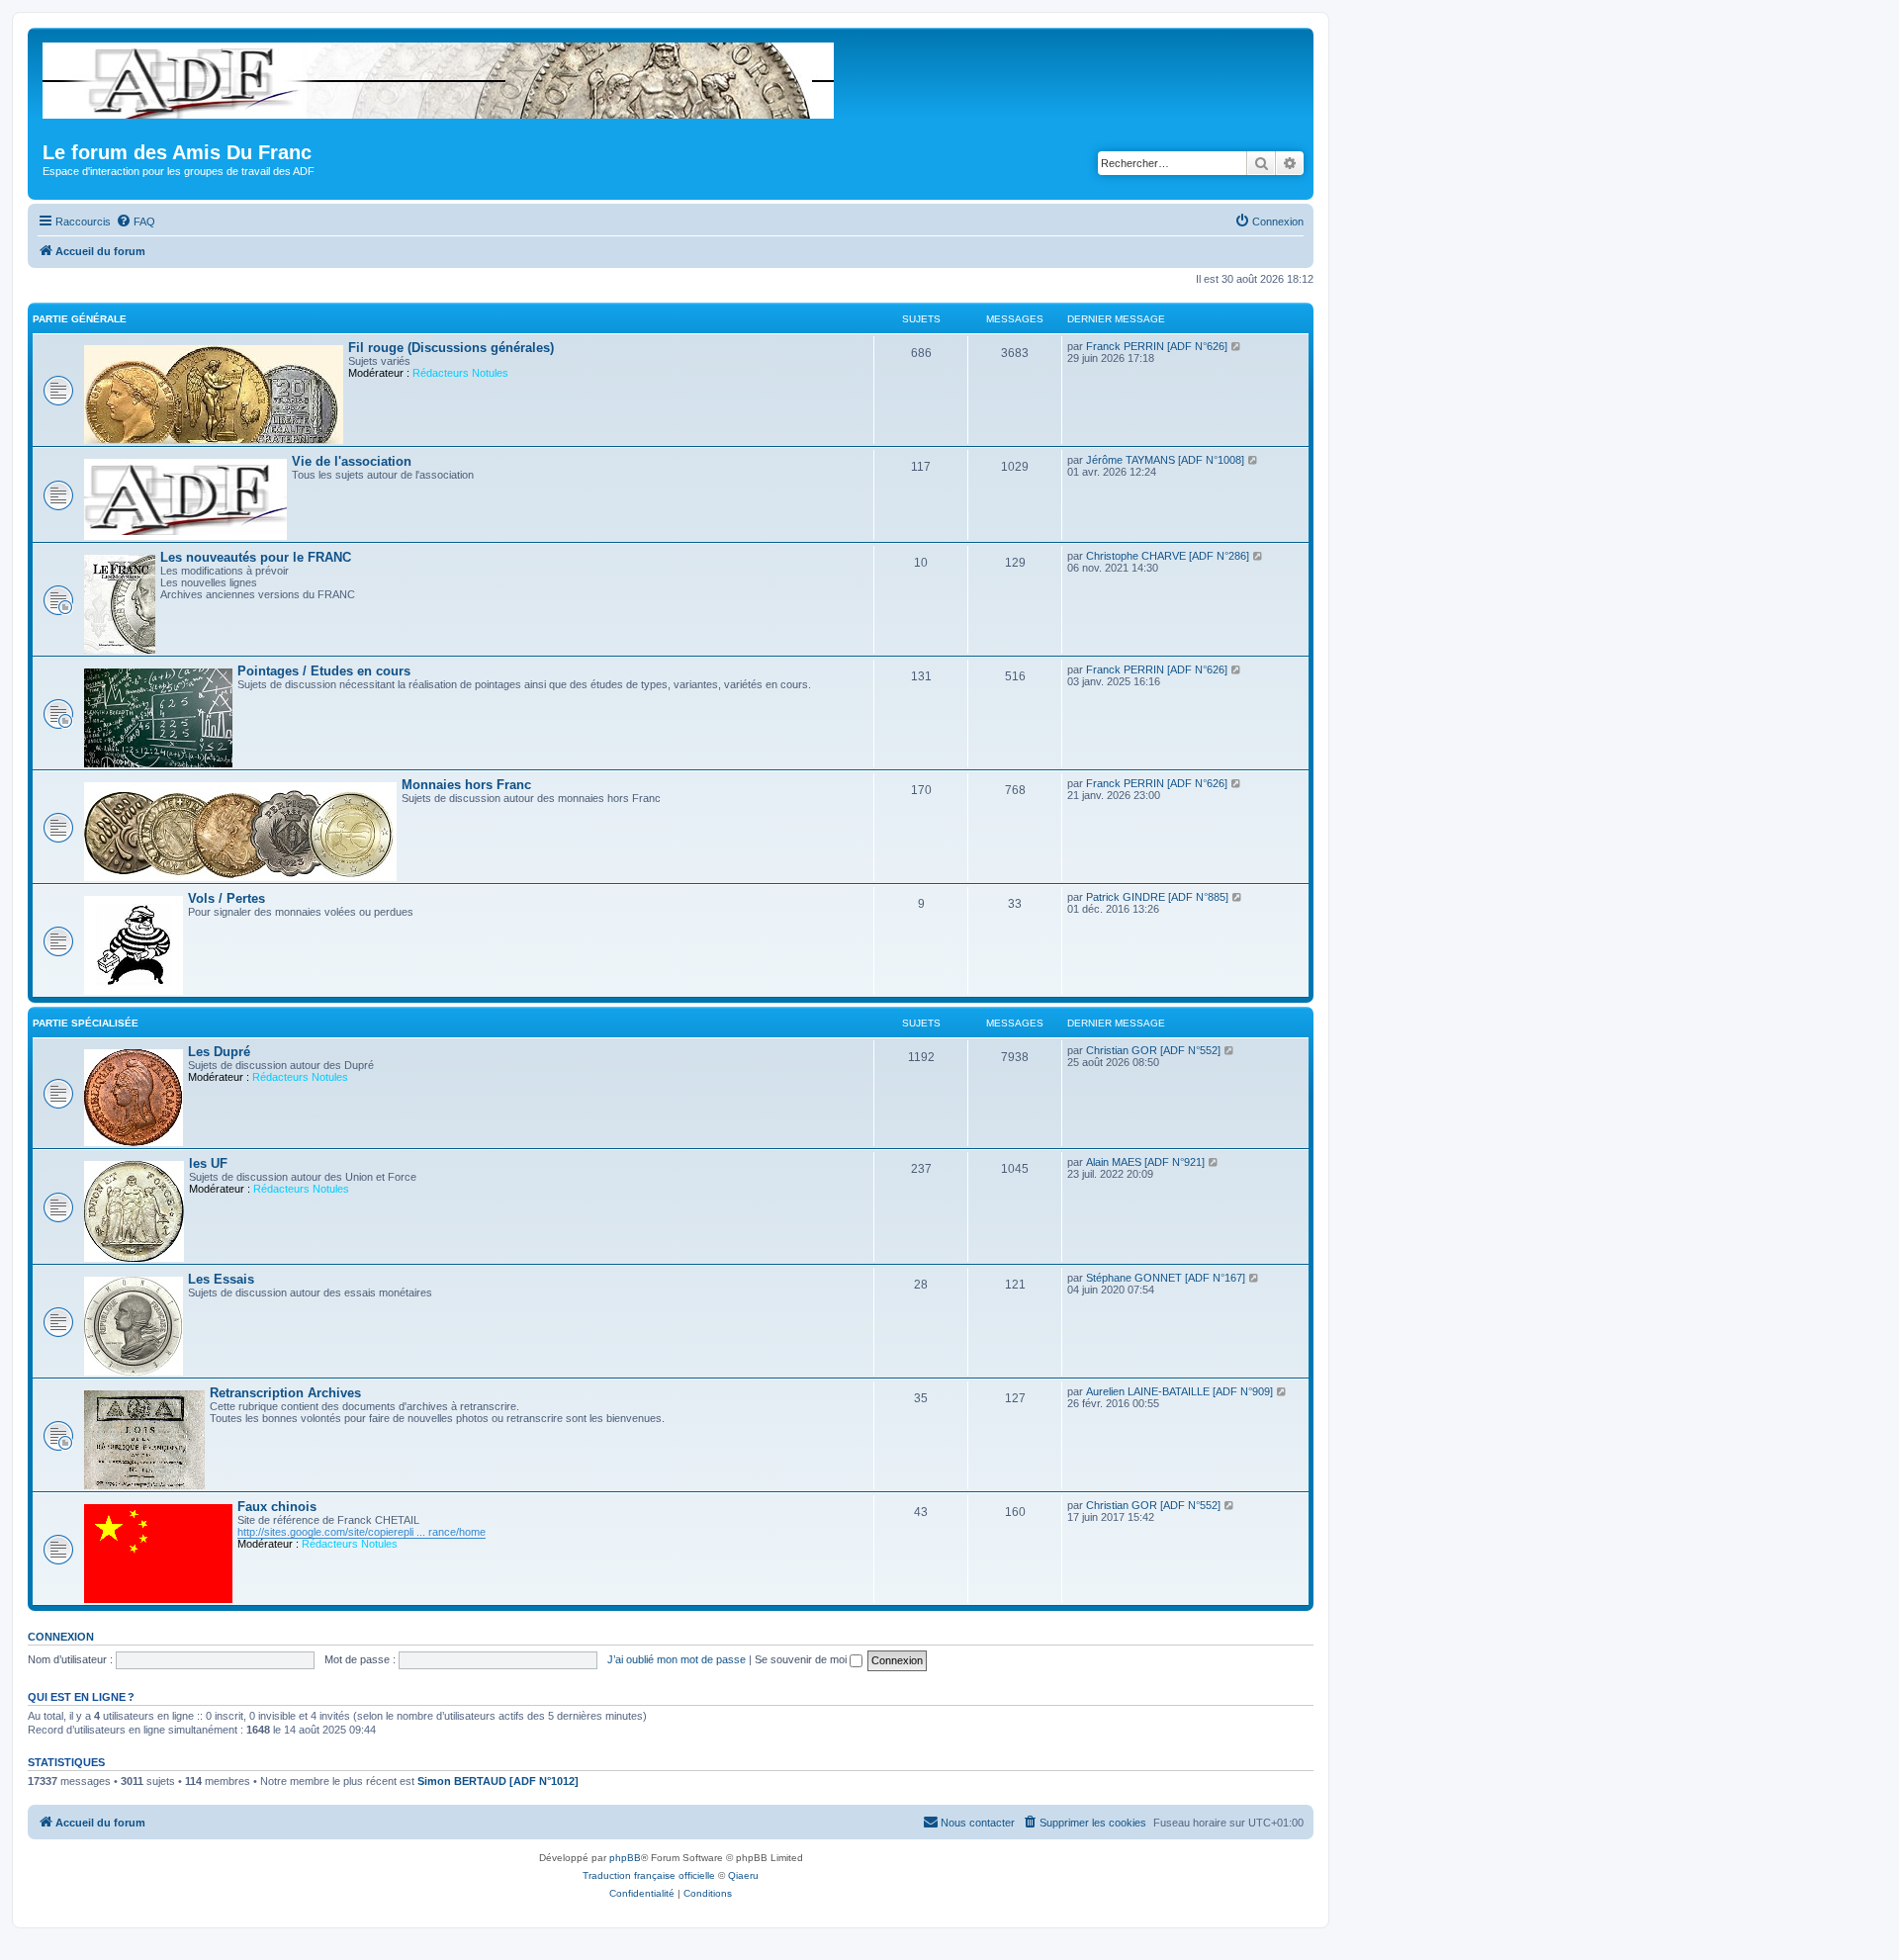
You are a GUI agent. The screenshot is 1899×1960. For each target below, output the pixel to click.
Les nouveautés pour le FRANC (256, 557)
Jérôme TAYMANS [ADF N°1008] (1165, 460)
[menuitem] (136, 222)
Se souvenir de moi (802, 1659)
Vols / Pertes (226, 898)
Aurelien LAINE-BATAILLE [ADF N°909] (1179, 1391)
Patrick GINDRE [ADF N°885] (1157, 897)
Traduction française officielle (649, 1875)
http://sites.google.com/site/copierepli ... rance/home (362, 1532)
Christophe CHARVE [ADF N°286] (1168, 556)
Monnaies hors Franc (466, 785)
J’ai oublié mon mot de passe (677, 1659)
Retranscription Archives (285, 1393)
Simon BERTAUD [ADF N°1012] (498, 1781)
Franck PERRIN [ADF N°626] (1157, 346)
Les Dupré (219, 1052)
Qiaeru (743, 1875)
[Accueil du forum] (440, 77)
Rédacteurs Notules (460, 373)
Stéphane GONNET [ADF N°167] (1166, 1278)
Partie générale (80, 319)
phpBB (625, 1858)
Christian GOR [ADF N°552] (1153, 1050)
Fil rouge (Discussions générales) (451, 348)
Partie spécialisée (86, 1023)
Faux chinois (277, 1507)
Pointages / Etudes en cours (324, 671)
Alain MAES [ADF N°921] (1145, 1162)
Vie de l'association (352, 461)
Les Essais (221, 1279)
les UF (208, 1163)
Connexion (61, 1637)
